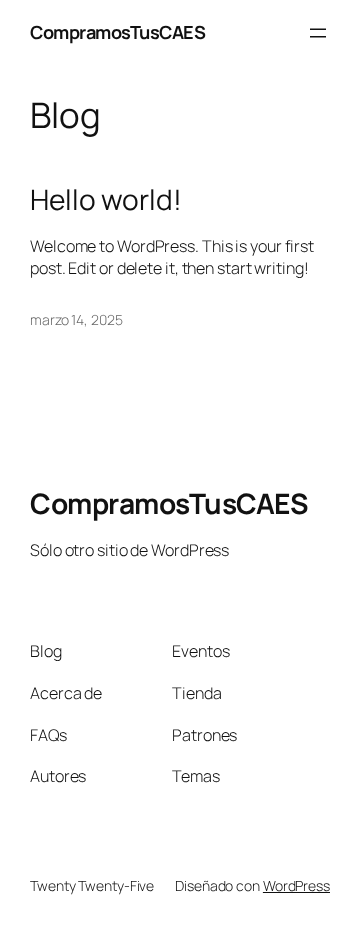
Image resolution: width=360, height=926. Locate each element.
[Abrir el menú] (318, 33)
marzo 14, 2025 (76, 319)
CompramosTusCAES (117, 32)
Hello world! (106, 200)
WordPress (296, 885)
